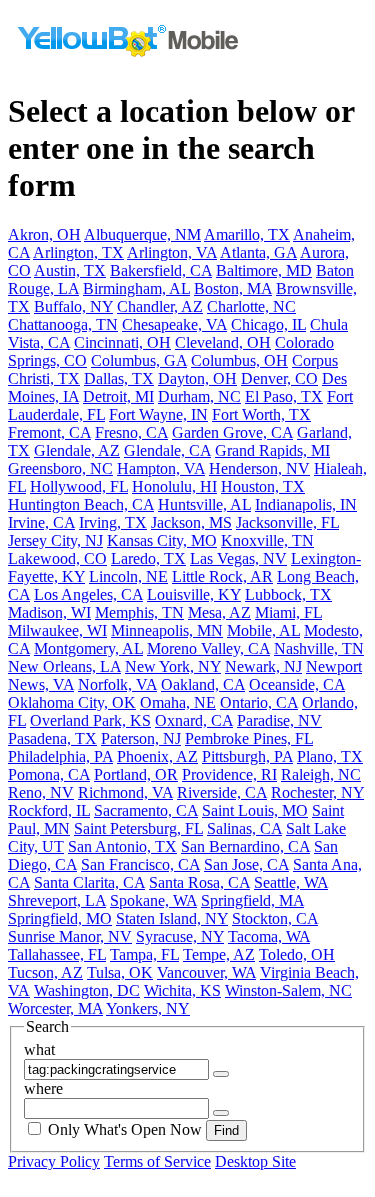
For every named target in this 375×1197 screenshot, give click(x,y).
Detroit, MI (118, 396)
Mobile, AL (263, 630)
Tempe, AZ (219, 954)
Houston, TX (263, 486)
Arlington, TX (78, 252)
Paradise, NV (279, 720)
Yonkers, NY (148, 1008)
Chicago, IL (268, 324)
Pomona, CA (49, 774)
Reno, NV (41, 792)
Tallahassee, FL (57, 954)
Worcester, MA (55, 1008)
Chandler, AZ (160, 306)
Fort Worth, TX (261, 414)
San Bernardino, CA (245, 846)
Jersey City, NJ (55, 540)
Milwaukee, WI (57, 630)
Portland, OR (136, 774)
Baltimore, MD (264, 270)
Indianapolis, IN (306, 504)
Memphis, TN (139, 612)
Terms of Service (157, 1161)
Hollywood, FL (79, 486)
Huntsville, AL (204, 504)
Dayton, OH (197, 378)
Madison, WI (49, 612)
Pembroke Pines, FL (249, 738)
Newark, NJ (263, 666)
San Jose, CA (246, 864)
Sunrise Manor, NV (70, 936)
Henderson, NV (259, 468)
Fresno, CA (131, 432)
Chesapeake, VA (174, 324)
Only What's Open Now (125, 1129)
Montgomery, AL (88, 648)
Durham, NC (199, 396)
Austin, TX (70, 270)
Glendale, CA (167, 450)
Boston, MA (233, 288)
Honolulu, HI (174, 486)
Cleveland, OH (223, 342)
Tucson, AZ (45, 972)
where (43, 1088)
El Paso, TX (284, 396)
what (39, 1049)
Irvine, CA (41, 522)
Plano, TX (330, 756)
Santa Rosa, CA (199, 882)
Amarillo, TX (247, 234)
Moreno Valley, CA (208, 648)
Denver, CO (279, 378)
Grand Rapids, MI (272, 450)
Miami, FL (288, 612)
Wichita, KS (182, 990)
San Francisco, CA (140, 864)
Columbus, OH (239, 360)
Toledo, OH (297, 954)
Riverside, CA (222, 792)
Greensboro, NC (60, 468)
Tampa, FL (144, 954)
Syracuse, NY (180, 936)
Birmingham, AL (136, 288)
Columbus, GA (139, 360)
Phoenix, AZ (157, 756)
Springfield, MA (252, 900)
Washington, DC (87, 990)
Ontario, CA (259, 702)
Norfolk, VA (117, 684)
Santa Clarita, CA (89, 882)
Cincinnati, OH (122, 342)
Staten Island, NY (172, 918)
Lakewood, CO (57, 558)
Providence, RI (229, 774)
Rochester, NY (317, 792)
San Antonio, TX (122, 846)
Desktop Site (255, 1161)
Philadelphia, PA (60, 756)
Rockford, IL (49, 810)
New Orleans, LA (64, 666)
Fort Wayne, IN (158, 414)
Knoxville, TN (267, 540)
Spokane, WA (153, 900)
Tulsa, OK (120, 972)
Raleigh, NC (321, 774)
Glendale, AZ (77, 450)
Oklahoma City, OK (72, 702)
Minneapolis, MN (167, 630)
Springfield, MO (60, 918)
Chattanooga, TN (63, 324)
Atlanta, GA (258, 252)
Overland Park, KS (90, 720)
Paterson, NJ (141, 738)
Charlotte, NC (251, 306)
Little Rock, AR (222, 576)
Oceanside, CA (297, 684)
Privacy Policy (54, 1161)
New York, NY (173, 666)
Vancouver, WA (206, 972)
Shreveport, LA (57, 900)
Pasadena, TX (52, 738)
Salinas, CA (244, 828)
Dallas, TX (119, 378)
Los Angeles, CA (88, 594)
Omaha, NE (178, 702)
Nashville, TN (319, 648)
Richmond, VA (125, 792)
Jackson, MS (191, 522)
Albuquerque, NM (142, 234)
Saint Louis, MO (255, 810)
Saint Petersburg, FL (138, 828)
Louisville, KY (194, 594)
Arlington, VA (172, 252)
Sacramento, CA (146, 810)
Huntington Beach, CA (81, 504)
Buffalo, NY (73, 306)
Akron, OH (44, 234)
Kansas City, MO (162, 540)
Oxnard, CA (194, 720)
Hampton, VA (161, 468)
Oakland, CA (203, 684)
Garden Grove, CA (232, 432)
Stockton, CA (275, 918)
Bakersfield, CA (161, 270)
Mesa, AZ (219, 612)
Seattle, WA (291, 882)
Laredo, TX (148, 558)
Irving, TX (113, 522)
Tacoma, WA (269, 936)
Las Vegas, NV (238, 558)
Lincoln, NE (128, 576)
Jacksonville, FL (287, 522)
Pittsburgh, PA (247, 756)
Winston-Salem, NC (288, 990)
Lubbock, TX (288, 594)
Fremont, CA (49, 432)
